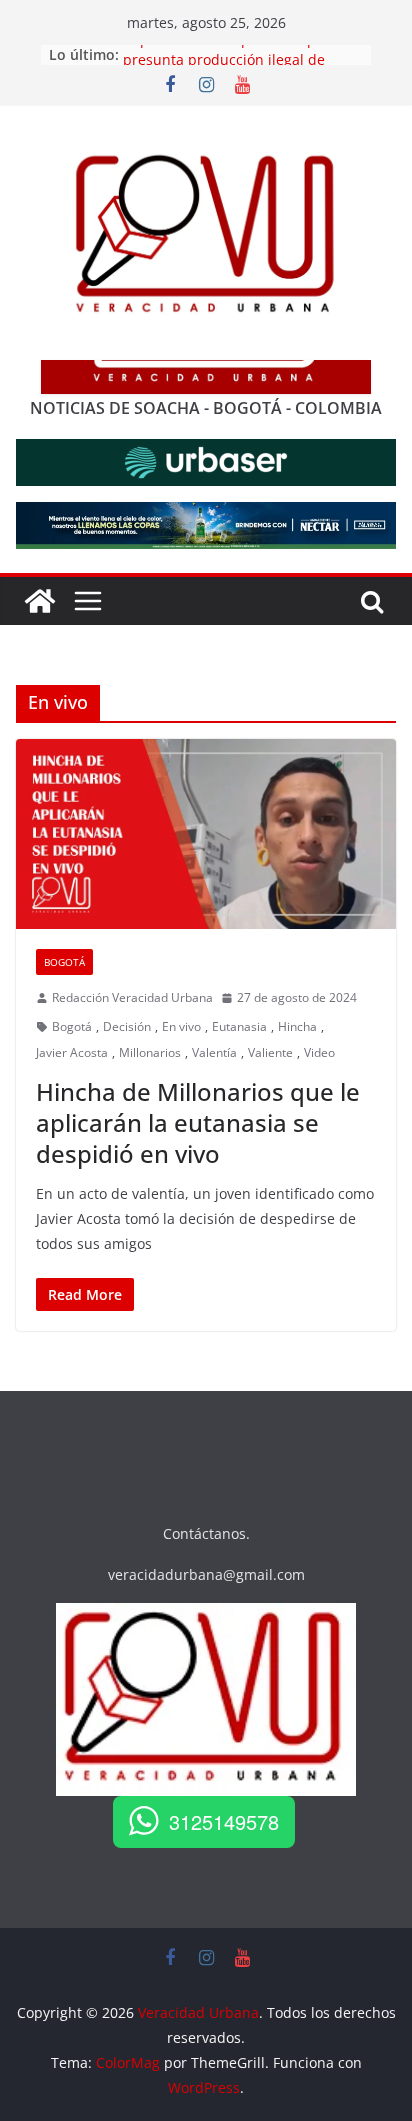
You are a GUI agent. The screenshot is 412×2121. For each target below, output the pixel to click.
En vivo (181, 1026)
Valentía (214, 1052)
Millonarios (150, 1052)
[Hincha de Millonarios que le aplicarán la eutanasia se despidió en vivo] (206, 834)
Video (319, 1052)
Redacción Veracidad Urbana (132, 997)
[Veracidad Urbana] (40, 601)
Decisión (127, 1026)
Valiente (270, 1052)
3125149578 (224, 1821)
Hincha (297, 1026)
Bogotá (64, 962)
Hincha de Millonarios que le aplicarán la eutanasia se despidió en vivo (198, 1122)
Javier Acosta (72, 1052)
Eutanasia (239, 1026)
